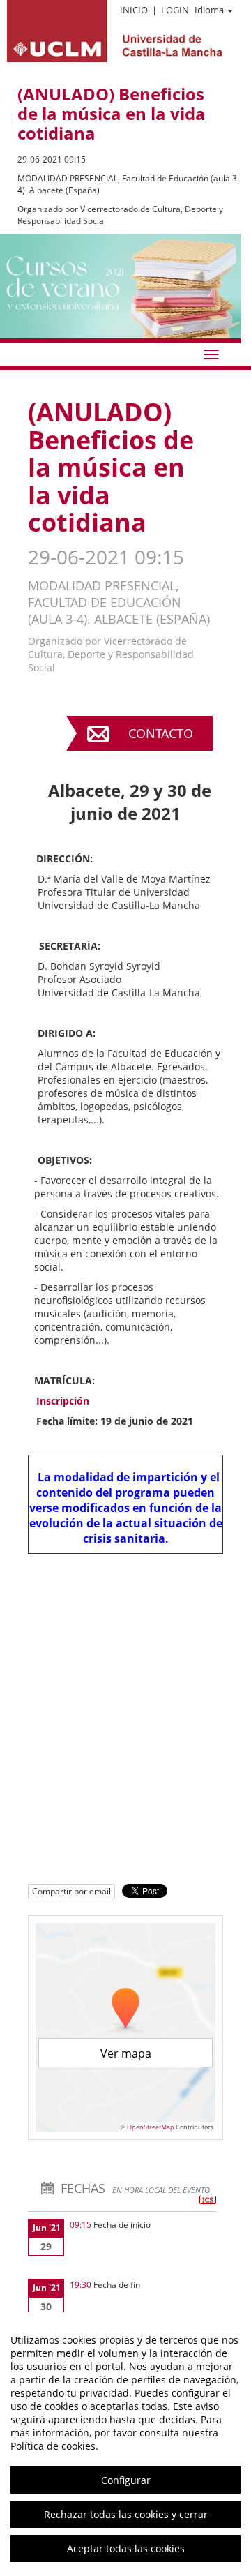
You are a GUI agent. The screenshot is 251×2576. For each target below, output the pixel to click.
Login (175, 10)
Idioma (209, 10)
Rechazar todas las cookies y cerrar (126, 2514)
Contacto (161, 733)
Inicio (134, 10)
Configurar (126, 2480)
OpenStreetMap (151, 2127)
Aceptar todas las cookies (126, 2548)
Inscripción (63, 1401)
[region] (125, 2444)
